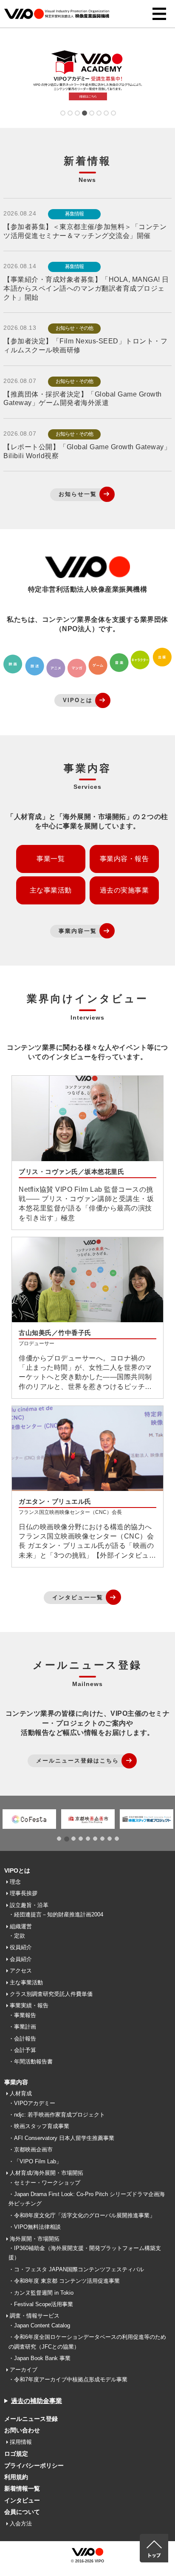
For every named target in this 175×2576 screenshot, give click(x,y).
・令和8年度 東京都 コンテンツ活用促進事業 (64, 2281)
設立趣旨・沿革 (29, 1905)
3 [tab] (77, 114)
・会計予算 (22, 2050)
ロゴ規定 (16, 2454)
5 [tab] (91, 114)
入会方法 (21, 2524)
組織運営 (21, 1926)
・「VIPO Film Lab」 (35, 2161)
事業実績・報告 (29, 2005)
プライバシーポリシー (34, 2465)
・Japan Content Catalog (39, 2325)
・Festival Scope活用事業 (41, 2304)
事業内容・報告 (124, 859)
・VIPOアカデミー (32, 2103)
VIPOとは (17, 1870)
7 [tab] (106, 114)
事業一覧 (51, 859)
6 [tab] (98, 114)
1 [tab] (62, 114)
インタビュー (22, 2500)
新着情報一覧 (22, 2488)
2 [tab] (69, 114)
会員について (22, 2512)
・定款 (17, 1936)
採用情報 (21, 2442)
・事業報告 (22, 2015)
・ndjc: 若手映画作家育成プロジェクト (57, 2115)
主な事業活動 (51, 890)
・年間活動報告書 (31, 2062)
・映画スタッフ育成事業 (39, 2126)
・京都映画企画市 (31, 2150)
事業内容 (16, 2082)
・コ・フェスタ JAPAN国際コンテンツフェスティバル (76, 2269)
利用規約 (16, 2477)
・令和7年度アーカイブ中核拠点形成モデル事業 (68, 2379)
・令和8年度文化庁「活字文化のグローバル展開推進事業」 (82, 2215)
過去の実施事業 (124, 890)
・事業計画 (22, 2027)
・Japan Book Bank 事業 (40, 2358)
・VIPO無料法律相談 (35, 2227)
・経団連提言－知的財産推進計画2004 (56, 1914)
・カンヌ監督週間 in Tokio (41, 2293)
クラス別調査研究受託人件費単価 (51, 1994)
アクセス (21, 1971)
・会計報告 (22, 2039)
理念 (15, 1882)
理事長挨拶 (24, 1893)
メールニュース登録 (31, 2419)
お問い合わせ (22, 2430)
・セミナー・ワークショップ (44, 2183)
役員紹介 (21, 1947)
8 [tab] (113, 114)
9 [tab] (117, 1840)
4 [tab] (84, 114)
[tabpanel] (87, 77)
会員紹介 (21, 1959)
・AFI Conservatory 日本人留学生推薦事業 (61, 2138)
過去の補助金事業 (37, 2401)
